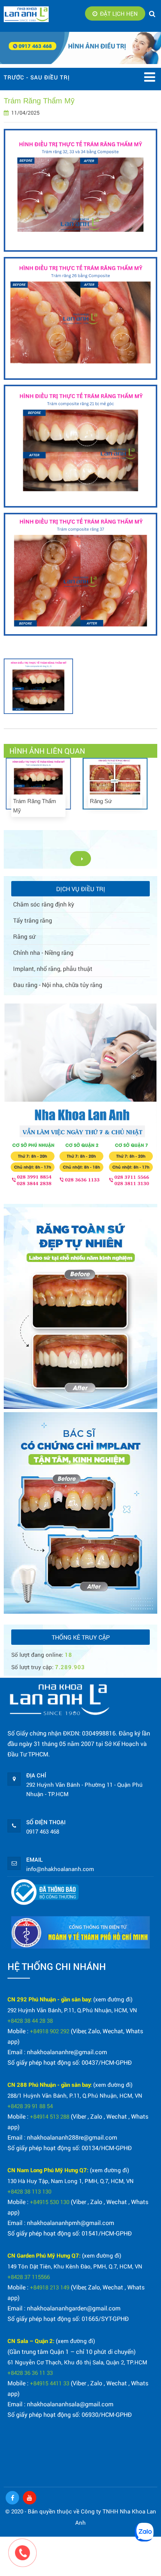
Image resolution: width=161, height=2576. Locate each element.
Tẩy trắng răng (33, 920)
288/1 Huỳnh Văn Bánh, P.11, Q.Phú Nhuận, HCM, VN (75, 2095)
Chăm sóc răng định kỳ (44, 904)
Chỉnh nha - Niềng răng (43, 952)
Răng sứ (24, 936)
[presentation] (7, 791)
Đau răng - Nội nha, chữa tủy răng (58, 985)
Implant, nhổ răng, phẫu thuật (53, 968)
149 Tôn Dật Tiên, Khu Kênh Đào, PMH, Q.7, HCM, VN (75, 2266)
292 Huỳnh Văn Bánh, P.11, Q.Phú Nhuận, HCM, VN (72, 2010)
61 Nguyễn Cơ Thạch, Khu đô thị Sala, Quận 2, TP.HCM (77, 2362)
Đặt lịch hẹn (119, 13)
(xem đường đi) (113, 1999)
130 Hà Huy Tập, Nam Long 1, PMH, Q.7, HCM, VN (71, 2181)
